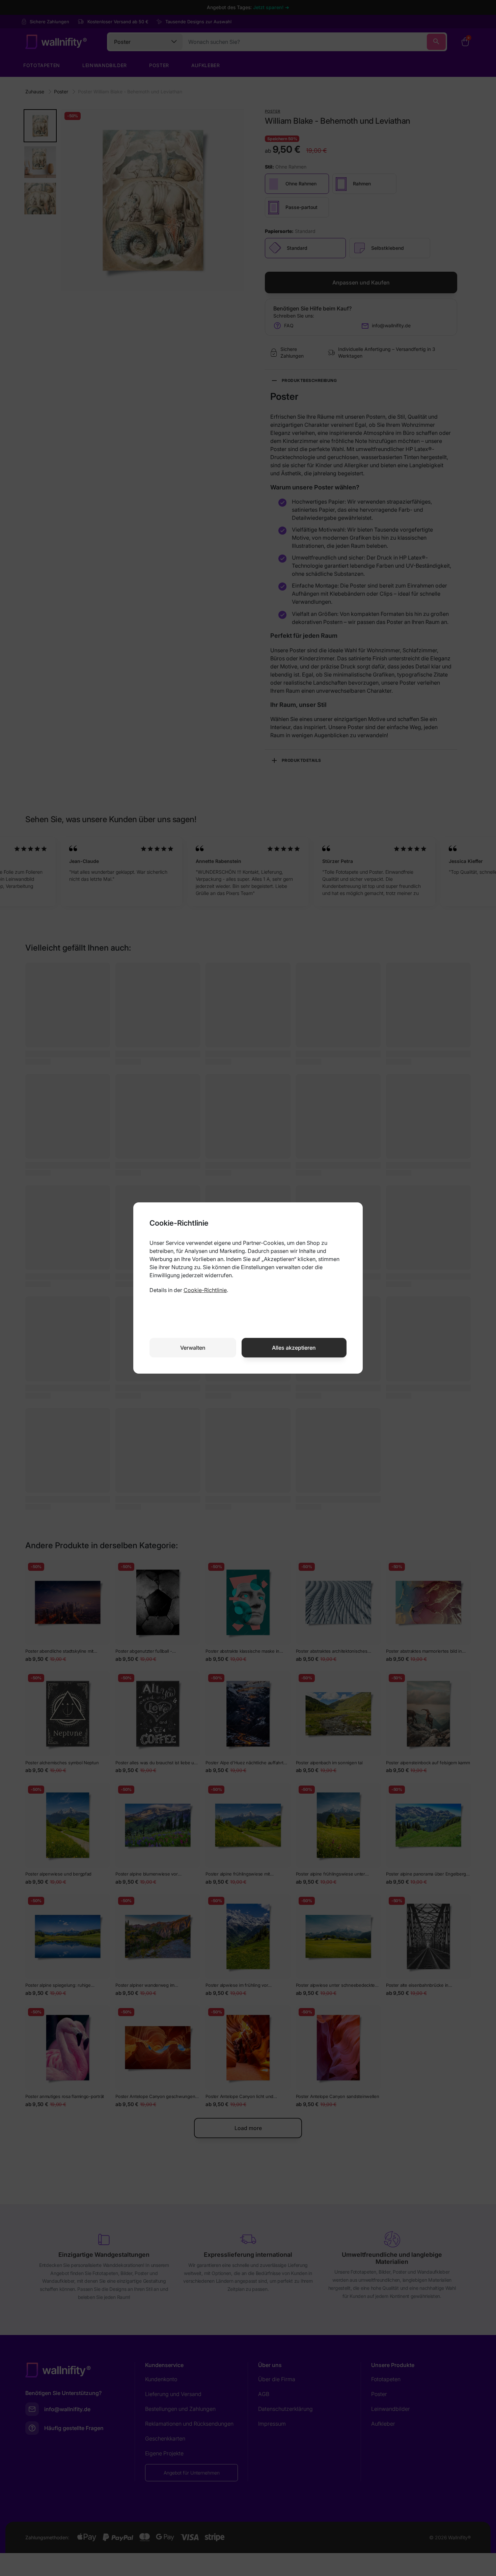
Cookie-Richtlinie (205, 1290)
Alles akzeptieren (294, 1348)
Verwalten (193, 1348)
